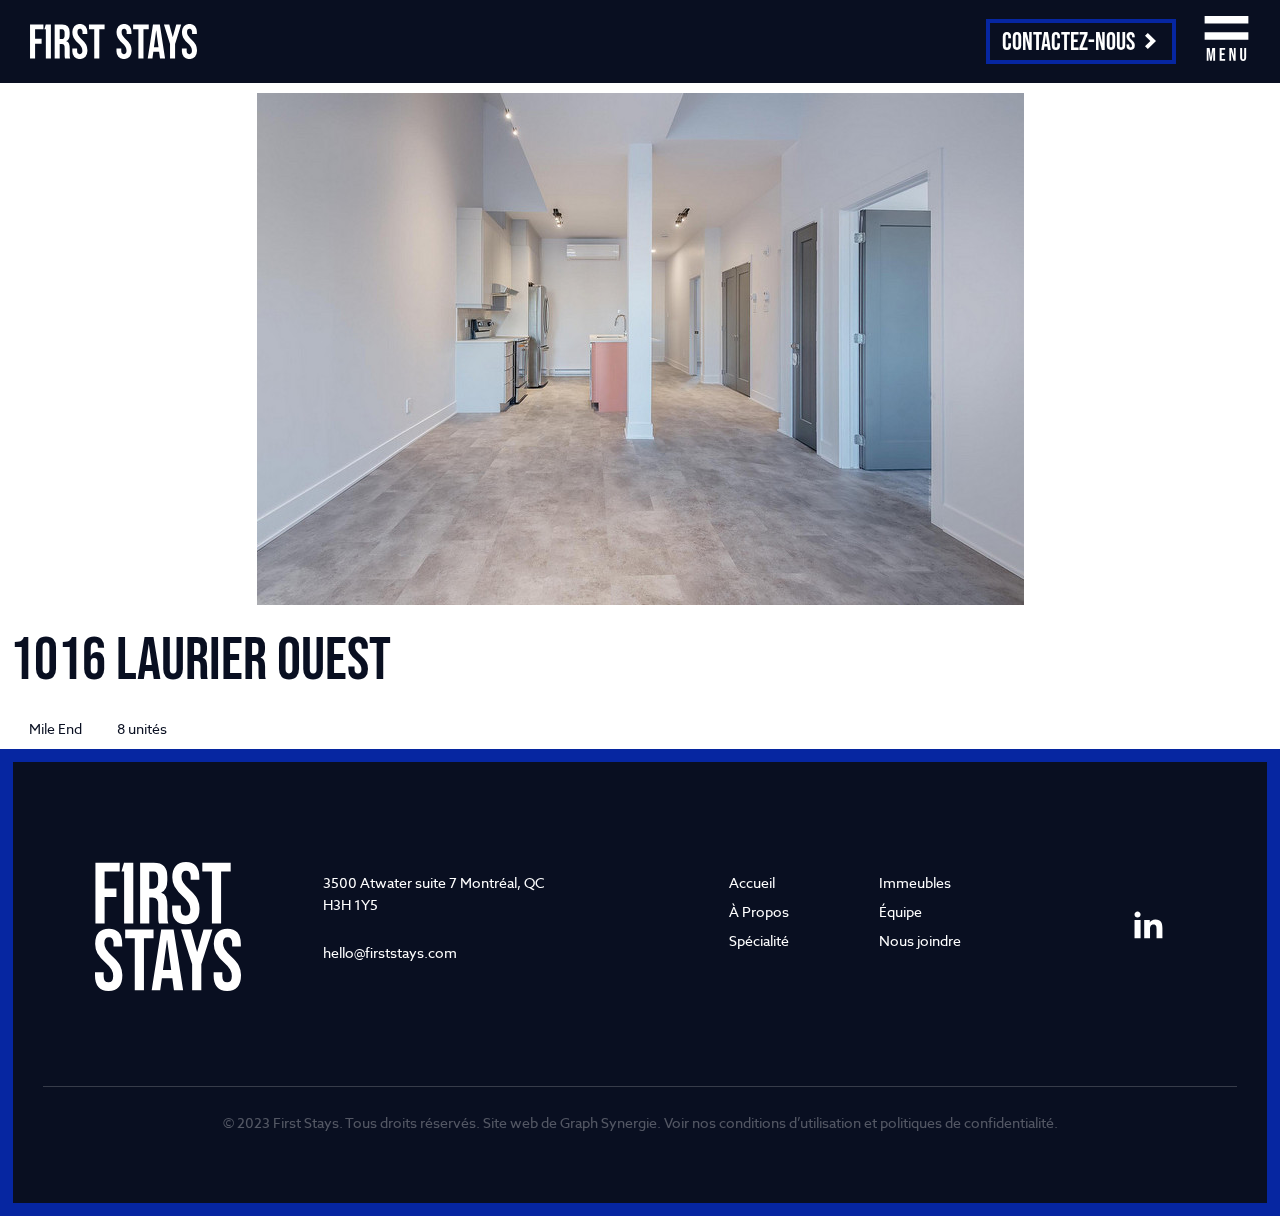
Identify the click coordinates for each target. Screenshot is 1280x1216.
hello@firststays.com (390, 952)
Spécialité (759, 940)
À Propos (759, 911)
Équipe (900, 911)
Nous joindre (920, 940)
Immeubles (915, 882)
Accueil (752, 882)
